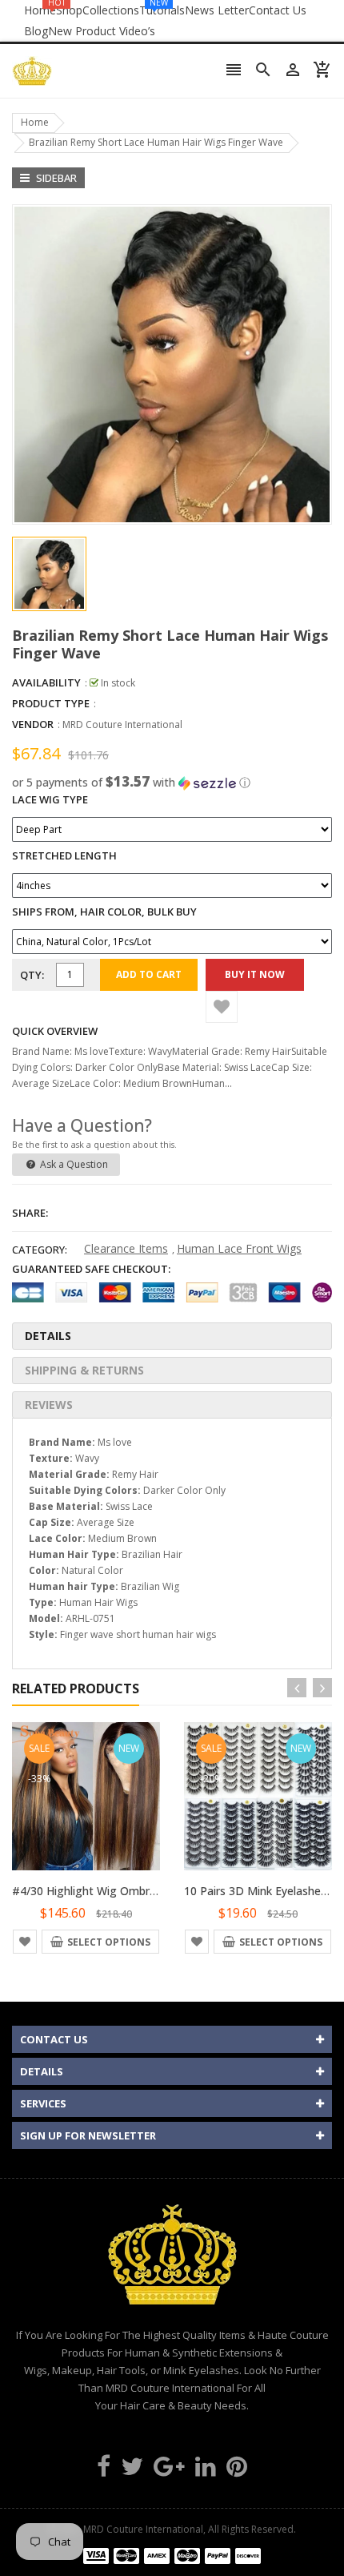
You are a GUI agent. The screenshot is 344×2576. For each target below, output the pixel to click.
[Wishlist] (222, 1007)
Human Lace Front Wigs (239, 1248)
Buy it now (255, 974)
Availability (46, 682)
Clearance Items (126, 1248)
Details (48, 1336)
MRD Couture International (122, 724)
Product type (51, 703)
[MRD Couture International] (172, 2555)
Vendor (33, 724)
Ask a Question (73, 1164)
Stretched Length (64, 855)
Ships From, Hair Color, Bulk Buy (104, 912)
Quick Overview (55, 1031)
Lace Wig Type (50, 799)
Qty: (32, 975)
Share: (30, 1213)
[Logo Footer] (172, 2264)
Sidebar (55, 178)
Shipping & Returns (84, 1370)
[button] (172, 783)
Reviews (49, 1405)
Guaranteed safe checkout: (91, 1269)
